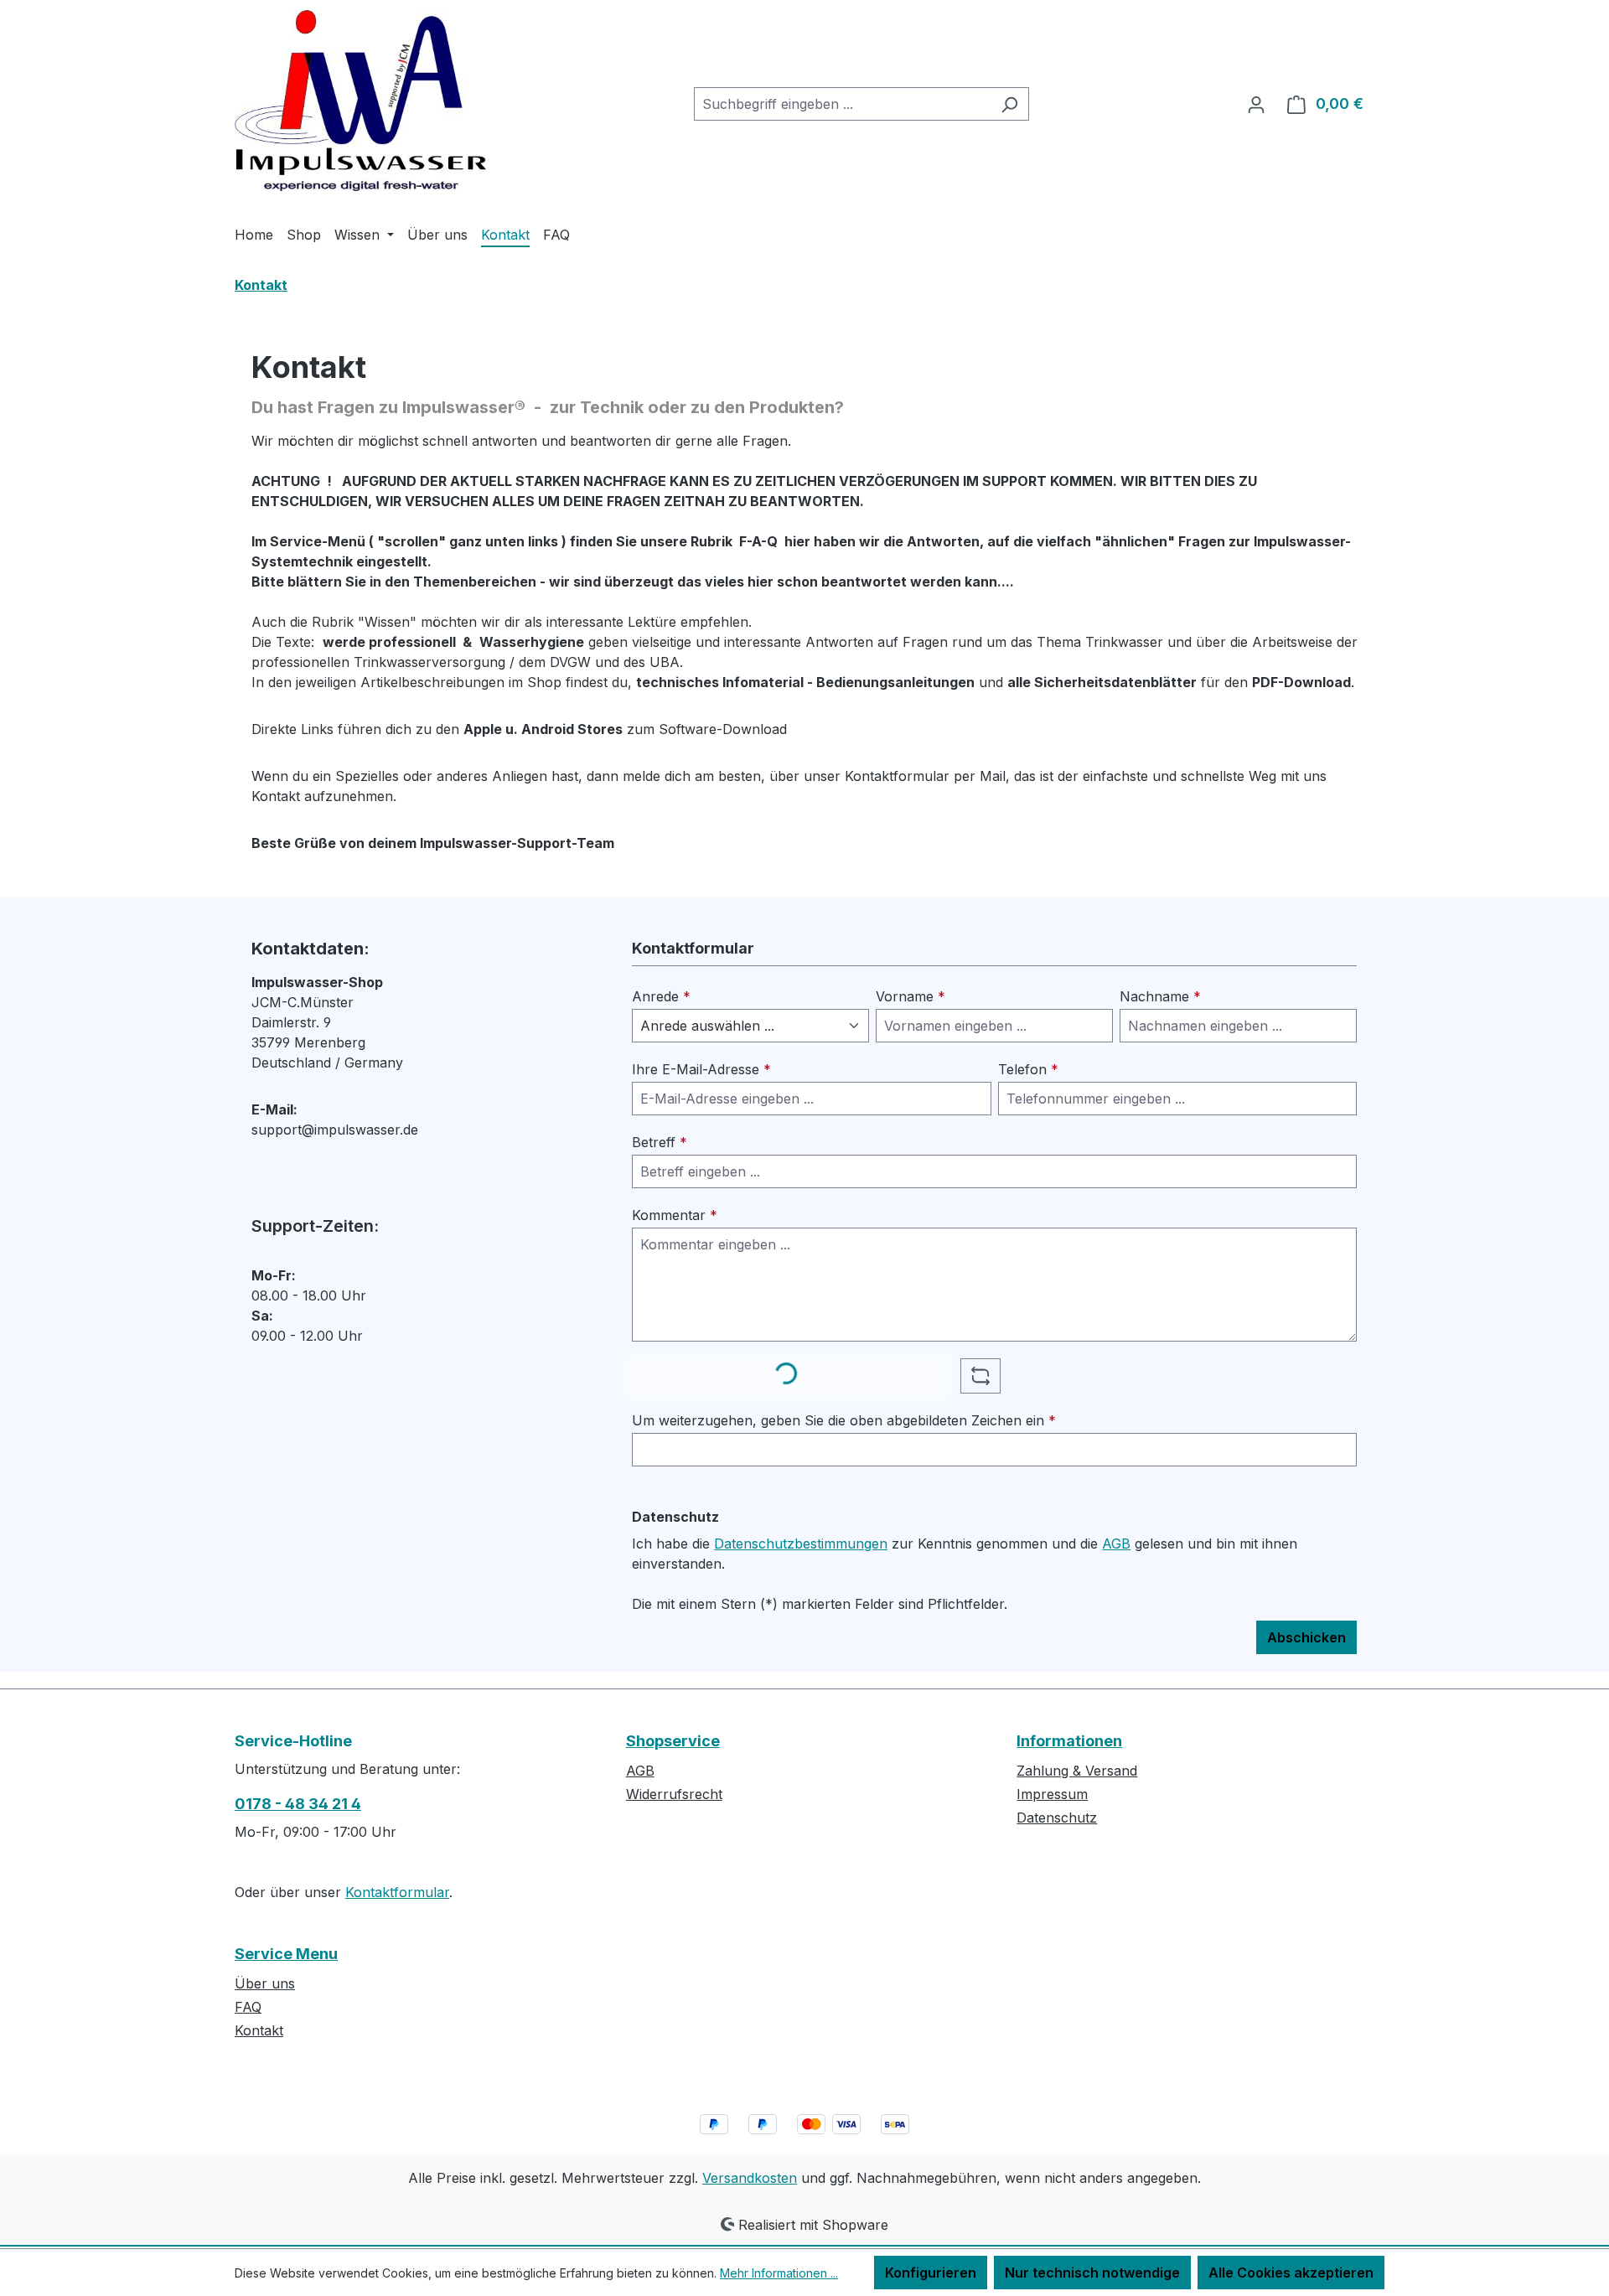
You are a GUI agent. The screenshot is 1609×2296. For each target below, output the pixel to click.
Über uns (265, 1983)
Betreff (660, 1142)
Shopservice (673, 1741)
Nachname (1160, 996)
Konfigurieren (931, 2273)
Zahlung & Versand (1077, 1771)
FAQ (248, 2007)
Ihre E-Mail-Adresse (701, 1069)
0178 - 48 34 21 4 (298, 1804)
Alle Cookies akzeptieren (1291, 2273)
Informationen (1069, 1741)
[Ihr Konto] (1256, 104)
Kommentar (675, 1215)
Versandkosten (750, 2178)
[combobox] (842, 104)
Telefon (1028, 1069)
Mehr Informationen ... (779, 2273)
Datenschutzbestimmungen (801, 1544)
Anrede (661, 996)
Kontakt (259, 2030)
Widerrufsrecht (674, 1794)
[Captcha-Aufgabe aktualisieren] (980, 1376)
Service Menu (286, 1954)
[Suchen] (1009, 104)
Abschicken (1306, 1637)
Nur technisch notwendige (1092, 2273)
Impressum (1052, 1794)
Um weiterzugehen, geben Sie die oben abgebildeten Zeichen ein (844, 1420)
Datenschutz (1057, 1818)
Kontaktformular (397, 1892)
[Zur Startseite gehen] (360, 101)
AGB (1116, 1544)
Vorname (911, 996)
